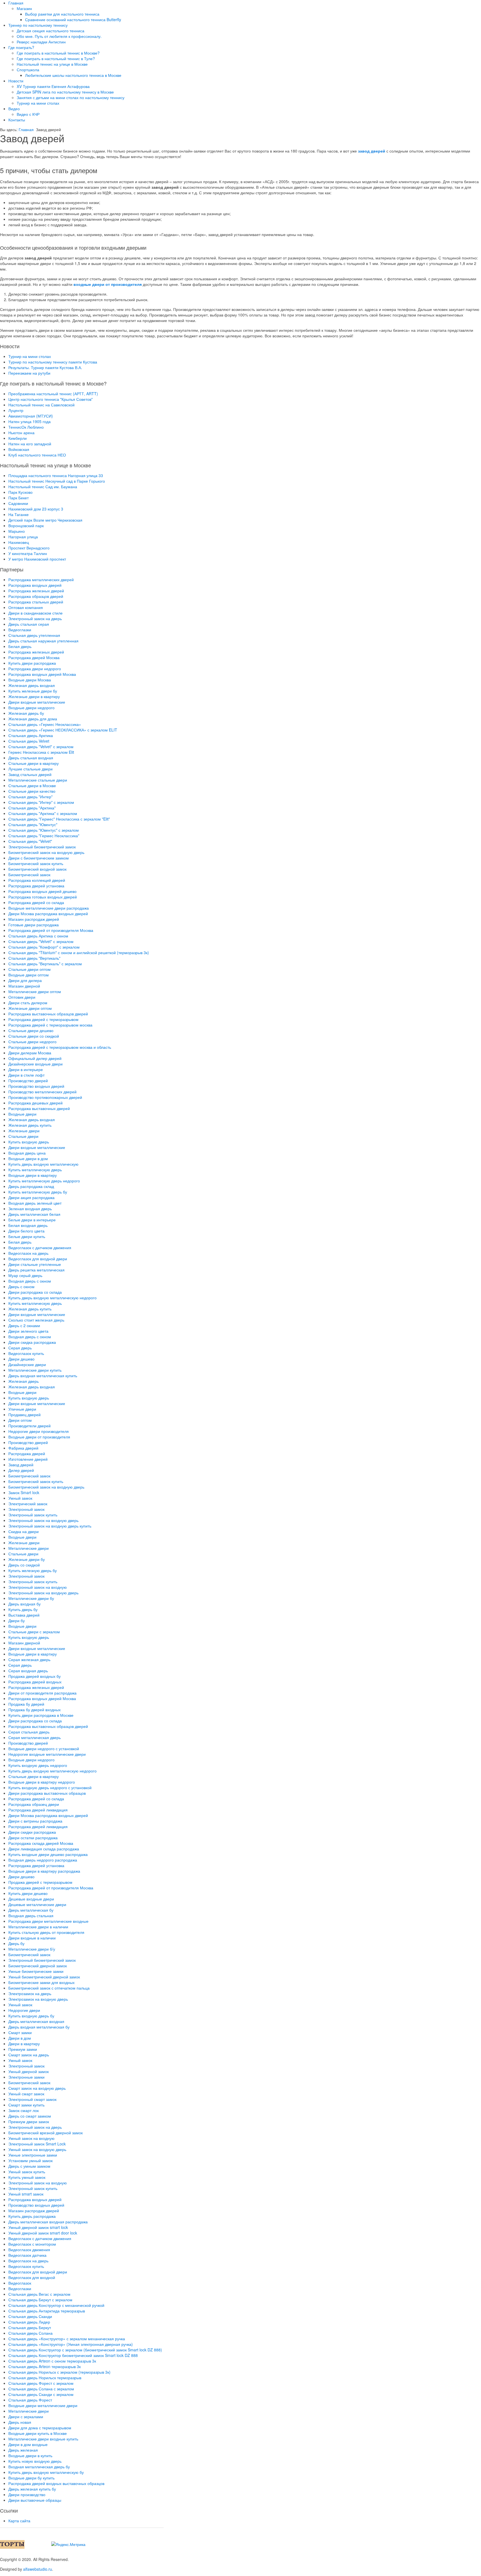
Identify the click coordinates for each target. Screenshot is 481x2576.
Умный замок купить (27, 2172)
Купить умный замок (27, 2177)
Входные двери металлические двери (43, 2405)
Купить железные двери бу (33, 691)
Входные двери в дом (28, 1158)
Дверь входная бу (24, 1604)
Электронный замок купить (33, 1515)
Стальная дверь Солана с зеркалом (41, 2389)
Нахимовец (19, 542)
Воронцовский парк (26, 525)
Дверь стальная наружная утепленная (43, 641)
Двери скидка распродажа (32, 1342)
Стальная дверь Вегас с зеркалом (39, 2294)
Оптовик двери (22, 997)
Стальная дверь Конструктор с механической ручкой (56, 2305)
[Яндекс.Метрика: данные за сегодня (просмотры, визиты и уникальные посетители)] (68, 2544)
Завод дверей (21, 1465)
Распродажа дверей (27, 1453)
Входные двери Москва (30, 680)
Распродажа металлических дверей (41, 579)
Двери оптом (20, 1420)
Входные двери (22, 1114)
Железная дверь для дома (33, 719)
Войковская (19, 449)
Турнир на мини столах (38, 103)
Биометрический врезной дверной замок (46, 2133)
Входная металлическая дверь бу (39, 2467)
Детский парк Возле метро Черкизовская (45, 520)
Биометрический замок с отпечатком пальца (49, 1988)
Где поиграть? (21, 47)
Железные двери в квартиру (34, 696)
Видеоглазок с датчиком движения (40, 1248)
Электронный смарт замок (32, 2099)
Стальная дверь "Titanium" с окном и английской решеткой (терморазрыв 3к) (79, 952)
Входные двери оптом (29, 975)
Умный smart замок (26, 2194)
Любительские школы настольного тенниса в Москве (73, 75)
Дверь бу (16, 1943)
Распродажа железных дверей (36, 591)
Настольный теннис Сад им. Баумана (43, 487)
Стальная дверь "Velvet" (30, 841)
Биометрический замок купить (36, 863)
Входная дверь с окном (30, 1281)
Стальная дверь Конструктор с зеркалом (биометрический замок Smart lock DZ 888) (85, 2350)
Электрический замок (28, 1504)
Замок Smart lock (24, 1492)
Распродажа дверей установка (36, 886)
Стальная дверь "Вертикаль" (34, 958)
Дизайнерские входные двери (35, 1064)
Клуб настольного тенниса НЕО (37, 455)
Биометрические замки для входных (41, 1982)
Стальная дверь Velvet (29, 741)
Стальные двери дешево (31, 1030)
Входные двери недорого (31, 708)
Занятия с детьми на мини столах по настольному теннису (71, 97)
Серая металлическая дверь (35, 1737)
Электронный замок (26, 1509)
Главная (16, 3)
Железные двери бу (27, 1559)
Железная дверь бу (26, 713)
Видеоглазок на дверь (28, 1253)
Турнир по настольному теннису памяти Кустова (53, 362)
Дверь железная (23, 2450)
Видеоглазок (20, 2283)
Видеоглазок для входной (32, 2277)
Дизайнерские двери (27, 1364)
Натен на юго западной (30, 444)
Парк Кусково (20, 492)
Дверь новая (20, 2422)
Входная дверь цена (27, 1153)
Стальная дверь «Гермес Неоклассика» (45, 724)
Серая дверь (20, 1348)
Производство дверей (28, 1081)
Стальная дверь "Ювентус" (33, 824)
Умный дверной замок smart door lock (43, 2233)
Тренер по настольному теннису (38, 25)
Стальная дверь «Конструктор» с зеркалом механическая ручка (67, 2339)
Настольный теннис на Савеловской (41, 405)
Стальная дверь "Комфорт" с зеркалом (44, 947)
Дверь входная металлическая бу (39, 2027)
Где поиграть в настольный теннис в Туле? (56, 58)
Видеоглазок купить (26, 1353)
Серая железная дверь (29, 1659)
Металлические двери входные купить (43, 2439)
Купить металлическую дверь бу (38, 1192)
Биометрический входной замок (37, 869)
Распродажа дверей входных (35, 1682)
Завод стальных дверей (30, 774)
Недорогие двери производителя (39, 1431)
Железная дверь (24, 1381)
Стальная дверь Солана (30, 2333)
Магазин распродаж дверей (34, 919)
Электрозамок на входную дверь (38, 1999)
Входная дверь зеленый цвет (35, 1203)
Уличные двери (22, 1409)
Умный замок (20, 1498)
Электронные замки (26, 2077)
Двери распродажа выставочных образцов (47, 1793)
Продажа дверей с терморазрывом (40, 1882)
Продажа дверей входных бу (35, 1676)
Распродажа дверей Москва (34, 657)
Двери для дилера (25, 980)
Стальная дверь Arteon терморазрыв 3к (45, 2366)
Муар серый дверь (25, 1275)
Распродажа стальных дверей (36, 602)
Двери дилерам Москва (30, 1053)
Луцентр (16, 410)
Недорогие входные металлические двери (47, 1754)
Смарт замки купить (26, 2105)
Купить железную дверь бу (33, 1570)
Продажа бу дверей (26, 1704)
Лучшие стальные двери (30, 769)
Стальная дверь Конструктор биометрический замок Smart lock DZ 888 (73, 2355)
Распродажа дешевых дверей (35, 1103)
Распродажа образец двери (34, 1804)
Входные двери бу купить (31, 2478)
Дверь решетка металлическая (36, 1270)
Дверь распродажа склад (31, 1186)
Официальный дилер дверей (35, 1058)
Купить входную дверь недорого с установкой (50, 1787)
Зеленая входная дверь (30, 1209)
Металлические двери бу (31, 1598)
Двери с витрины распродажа (35, 1821)
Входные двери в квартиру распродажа (44, 1871)
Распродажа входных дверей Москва (42, 674)
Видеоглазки (20, 630)
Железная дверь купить (30, 1125)
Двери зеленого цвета (28, 1331)
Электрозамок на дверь (30, 1993)
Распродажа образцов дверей (36, 596)
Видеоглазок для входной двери (38, 1259)
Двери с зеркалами (26, 2417)
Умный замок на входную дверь (37, 2149)
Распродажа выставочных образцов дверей (48, 1014)
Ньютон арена (21, 433)
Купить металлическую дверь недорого (44, 1181)
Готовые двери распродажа (34, 925)
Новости (16, 81)
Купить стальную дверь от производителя (46, 1932)
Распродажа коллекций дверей (37, 880)
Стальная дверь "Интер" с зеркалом (41, 802)
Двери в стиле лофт (26, 1075)
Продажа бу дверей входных (35, 1710)
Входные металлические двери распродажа (49, 908)
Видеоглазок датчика (27, 2255)
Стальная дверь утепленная (34, 635)
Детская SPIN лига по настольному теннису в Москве (65, 92)
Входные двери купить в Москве (38, 2433)
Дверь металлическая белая (34, 1214)
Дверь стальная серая (29, 624)
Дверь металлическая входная (36, 2021)
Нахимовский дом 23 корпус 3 (36, 509)
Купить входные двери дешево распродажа (48, 1854)
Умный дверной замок (29, 2071)
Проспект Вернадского (29, 548)
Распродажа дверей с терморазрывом (43, 1019)
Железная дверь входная (32, 685)
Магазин (24, 8)
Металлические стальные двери (38, 780)
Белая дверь (20, 646)
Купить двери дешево (28, 1893)
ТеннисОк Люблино (26, 427)
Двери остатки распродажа (33, 1838)
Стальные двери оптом (30, 969)
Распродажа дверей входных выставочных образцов (56, 2483)
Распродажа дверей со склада (36, 902)
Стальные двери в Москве (32, 785)
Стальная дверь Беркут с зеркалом (40, 2300)
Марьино (17, 531)
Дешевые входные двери (31, 1899)
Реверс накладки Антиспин (41, 42)
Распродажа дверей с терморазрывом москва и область (60, 1047)
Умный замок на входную (31, 2138)
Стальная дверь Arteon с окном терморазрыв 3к (52, 2361)
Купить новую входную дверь (35, 2461)
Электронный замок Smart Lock (37, 2144)
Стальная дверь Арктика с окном (38, 936)
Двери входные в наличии (32, 1938)
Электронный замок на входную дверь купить (50, 1526)
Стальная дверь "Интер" (30, 797)
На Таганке (19, 514)
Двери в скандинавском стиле (35, 613)
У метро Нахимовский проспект (37, 559)
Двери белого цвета (26, 1231)
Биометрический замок (29, 875)
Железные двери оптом (30, 1008)
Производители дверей (30, 1426)
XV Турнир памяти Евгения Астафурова (53, 86)
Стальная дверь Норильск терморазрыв (45, 2378)
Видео (14, 109)
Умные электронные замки (33, 2155)
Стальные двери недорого (32, 1042)
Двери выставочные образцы (35, 2500)
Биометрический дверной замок (38, 1966)
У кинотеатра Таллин (28, 553)
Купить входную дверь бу (31, 2016)
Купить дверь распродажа (32, 2216)
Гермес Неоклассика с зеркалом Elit (41, 752)
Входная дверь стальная (31, 1916)
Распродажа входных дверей (35, 585)
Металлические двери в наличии (38, 1927)
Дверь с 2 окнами (24, 1325)
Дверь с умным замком (29, 2166)
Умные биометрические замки (36, 1971)
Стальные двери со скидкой (34, 1036)
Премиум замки (23, 2049)
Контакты (17, 120)
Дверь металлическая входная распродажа (48, 2222)
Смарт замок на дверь (29, 2055)
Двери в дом (20, 2038)
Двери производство (27, 2494)
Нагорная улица (23, 537)
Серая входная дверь (28, 1671)
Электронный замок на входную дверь (43, 1520)
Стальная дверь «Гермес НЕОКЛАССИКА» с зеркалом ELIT (63, 730)
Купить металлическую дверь (35, 1170)
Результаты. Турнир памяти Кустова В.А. (45, 367)
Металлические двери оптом (35, 991)
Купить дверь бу (23, 1609)
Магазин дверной (24, 986)
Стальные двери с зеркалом (34, 1632)
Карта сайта (19, 2521)
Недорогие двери (24, 2010)
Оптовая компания (26, 607)
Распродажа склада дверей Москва (41, 1843)
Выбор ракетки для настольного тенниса (62, 14)
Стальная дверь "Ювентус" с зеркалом (44, 830)
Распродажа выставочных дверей (39, 1108)
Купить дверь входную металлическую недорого (52, 1298)
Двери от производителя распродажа (42, 1693)
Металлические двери (29, 1548)
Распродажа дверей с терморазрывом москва (50, 1025)
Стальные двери (23, 1136)
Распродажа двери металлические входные (48, 1921)
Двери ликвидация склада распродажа (44, 1849)
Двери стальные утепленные (35, 1264)
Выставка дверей (24, 1615)
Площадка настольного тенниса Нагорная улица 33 (56, 475)
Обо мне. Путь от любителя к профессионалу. (59, 36)
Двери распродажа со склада (35, 1292)
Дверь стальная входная (31, 758)
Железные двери (24, 1131)
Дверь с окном (21, 1286)
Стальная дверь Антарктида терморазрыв (47, 2311)
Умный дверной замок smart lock (38, 2227)
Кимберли (18, 438)
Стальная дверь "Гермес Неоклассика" (44, 836)
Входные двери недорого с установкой (44, 1749)
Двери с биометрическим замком (39, 858)
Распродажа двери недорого (35, 669)
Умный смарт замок (26, 2094)
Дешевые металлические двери (37, 1904)
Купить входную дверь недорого (38, 1765)
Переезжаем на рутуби (29, 373)
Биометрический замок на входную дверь (46, 852)
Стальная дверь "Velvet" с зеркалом (41, 746)
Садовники (18, 503)
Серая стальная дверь (29, 1732)
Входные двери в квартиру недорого (42, 1782)
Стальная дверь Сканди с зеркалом (41, 2394)
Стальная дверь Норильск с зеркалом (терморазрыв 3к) (59, 2372)
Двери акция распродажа (31, 1197)
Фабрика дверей (23, 1448)
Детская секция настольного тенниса (51, 31)
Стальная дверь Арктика (31, 735)
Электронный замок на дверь (35, 618)
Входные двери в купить (30, 2455)
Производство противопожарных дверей (45, 1097)
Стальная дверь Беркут (30, 2327)
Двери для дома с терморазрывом (40, 2428)
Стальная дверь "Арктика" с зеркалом (43, 813)
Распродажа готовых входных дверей (43, 897)
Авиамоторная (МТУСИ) (31, 416)
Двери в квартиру (24, 2044)
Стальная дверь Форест (30, 2400)
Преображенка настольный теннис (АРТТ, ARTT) (53, 394)
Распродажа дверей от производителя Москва (51, 930)
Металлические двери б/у (32, 1949)
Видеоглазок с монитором (32, 2244)
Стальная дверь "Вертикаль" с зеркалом (45, 964)
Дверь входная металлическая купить (43, 1376)
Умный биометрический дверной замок (44, 1977)
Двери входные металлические (37, 702)
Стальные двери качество (32, 791)
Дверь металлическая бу (31, 1910)
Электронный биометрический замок (42, 847)
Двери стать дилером (28, 1003)
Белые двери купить (27, 1236)
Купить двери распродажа (32, 663)
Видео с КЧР (28, 114)
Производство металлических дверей (42, 1092)
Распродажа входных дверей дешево (42, 891)
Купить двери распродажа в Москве (41, 1715)
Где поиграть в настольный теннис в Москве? (58, 53)
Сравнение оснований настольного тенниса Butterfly (73, 19)
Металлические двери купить (35, 1370)
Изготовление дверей (28, 1459)
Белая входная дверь (28, 1225)
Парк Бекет (19, 498)
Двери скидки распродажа (32, 1832)
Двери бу (17, 1620)
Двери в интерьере (26, 1069)
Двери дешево (21, 1359)
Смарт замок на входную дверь (37, 2088)
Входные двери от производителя (39, 1437)
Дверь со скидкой (24, 1565)
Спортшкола (28, 70)
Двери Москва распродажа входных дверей (48, 913)
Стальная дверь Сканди (30, 2316)
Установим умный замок (30, 2160)
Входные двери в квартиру (33, 1175)
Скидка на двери (24, 1531)
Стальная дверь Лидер (29, 2322)
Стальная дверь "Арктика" (32, 808)
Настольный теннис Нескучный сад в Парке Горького (57, 481)
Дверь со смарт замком (30, 2116)
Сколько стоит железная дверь (36, 1320)
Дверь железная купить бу (32, 2489)
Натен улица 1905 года (30, 421)
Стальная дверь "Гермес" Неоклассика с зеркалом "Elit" (59, 819)
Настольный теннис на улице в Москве (52, 64)
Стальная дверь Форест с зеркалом (41, 2383)
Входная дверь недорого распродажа (43, 1860)
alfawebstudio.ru (38, 2569)
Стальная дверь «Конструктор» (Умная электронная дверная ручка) (71, 2344)
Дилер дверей (21, 1470)
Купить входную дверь (29, 1142)
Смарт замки (20, 2032)
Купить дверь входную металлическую (43, 1164)
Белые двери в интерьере (32, 1220)
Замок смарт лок (24, 2110)
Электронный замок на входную (38, 1587)
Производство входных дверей (36, 1086)
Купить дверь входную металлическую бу (46, 2472)
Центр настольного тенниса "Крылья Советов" (51, 399)
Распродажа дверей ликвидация (38, 1810)
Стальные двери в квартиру (34, 763)
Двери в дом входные (28, 2444)
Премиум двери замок (29, 2121)
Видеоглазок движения (29, 2250)
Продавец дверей (24, 1415)
